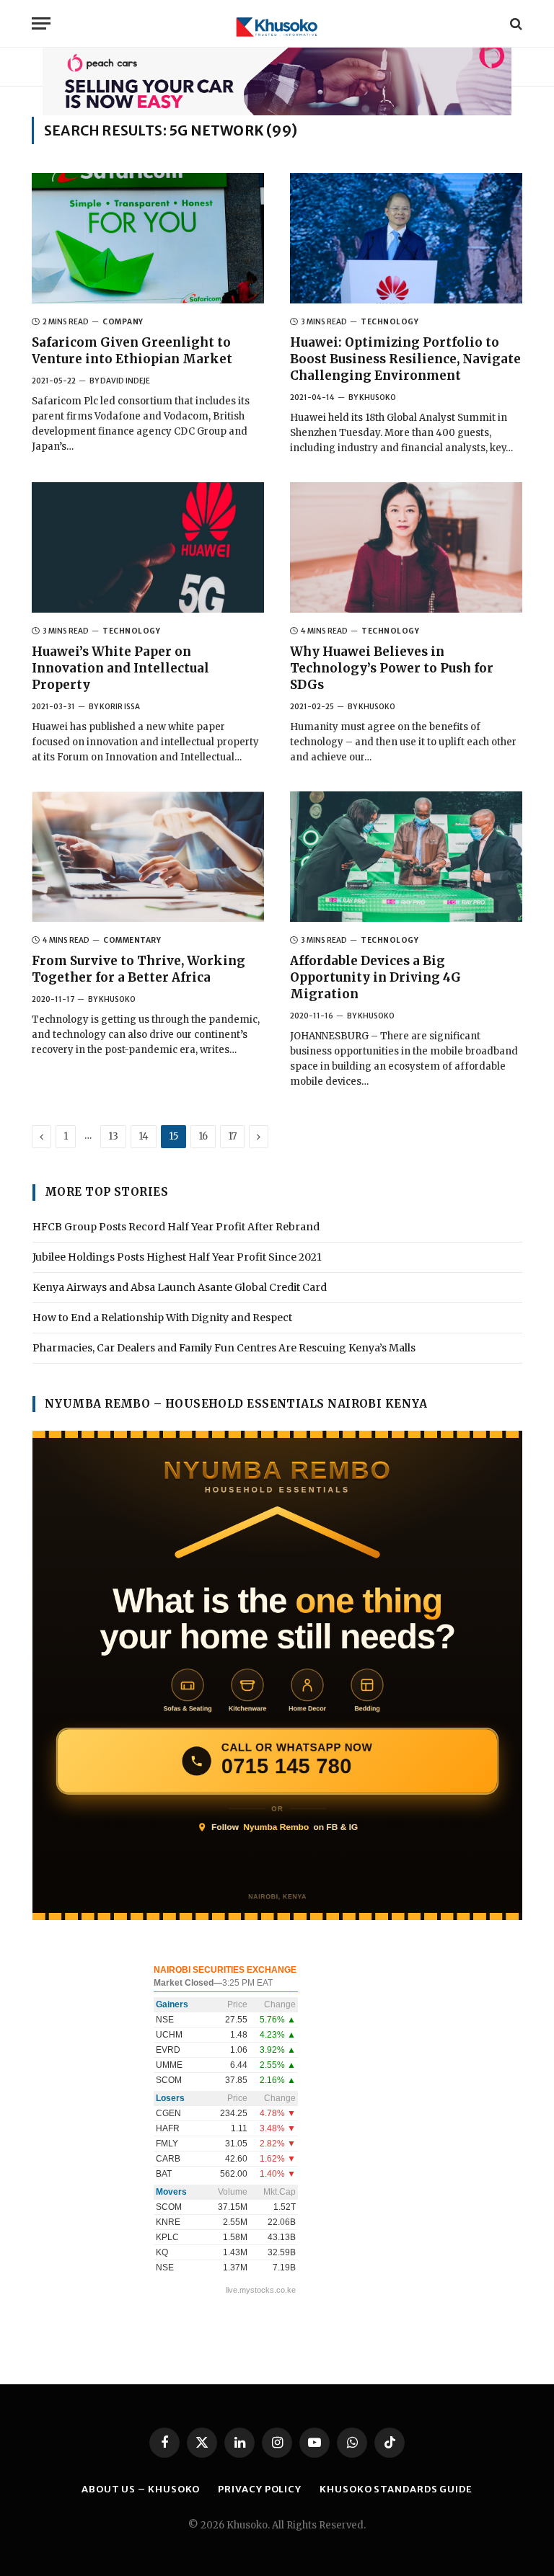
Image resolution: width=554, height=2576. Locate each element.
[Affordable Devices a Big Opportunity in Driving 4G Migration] (406, 857)
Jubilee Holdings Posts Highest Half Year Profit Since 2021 (177, 1257)
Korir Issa (120, 707)
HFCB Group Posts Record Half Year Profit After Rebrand (176, 1227)
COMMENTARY (132, 940)
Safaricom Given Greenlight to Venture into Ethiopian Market (132, 351)
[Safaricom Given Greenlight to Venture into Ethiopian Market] (148, 238)
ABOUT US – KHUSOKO (141, 2489)
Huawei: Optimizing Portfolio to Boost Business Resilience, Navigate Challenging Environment (405, 359)
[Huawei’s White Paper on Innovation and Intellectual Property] (148, 547)
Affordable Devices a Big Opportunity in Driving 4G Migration (375, 977)
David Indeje (125, 381)
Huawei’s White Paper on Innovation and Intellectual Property (120, 668)
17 (232, 1136)
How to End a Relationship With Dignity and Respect (162, 1318)
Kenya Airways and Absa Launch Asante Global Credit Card (180, 1287)
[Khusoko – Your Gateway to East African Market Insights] (277, 23)
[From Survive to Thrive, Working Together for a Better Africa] (148, 857)
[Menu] (41, 23)
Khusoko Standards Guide (396, 2489)
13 (113, 1136)
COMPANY (123, 322)
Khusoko (378, 397)
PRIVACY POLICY (260, 2489)
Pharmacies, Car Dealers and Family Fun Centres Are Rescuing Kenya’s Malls (224, 1348)
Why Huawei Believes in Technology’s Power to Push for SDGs (392, 668)
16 (203, 1136)
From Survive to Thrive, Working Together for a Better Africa (138, 969)
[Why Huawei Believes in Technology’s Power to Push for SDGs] (406, 547)
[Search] (515, 23)
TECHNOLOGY (390, 322)
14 (144, 1136)
